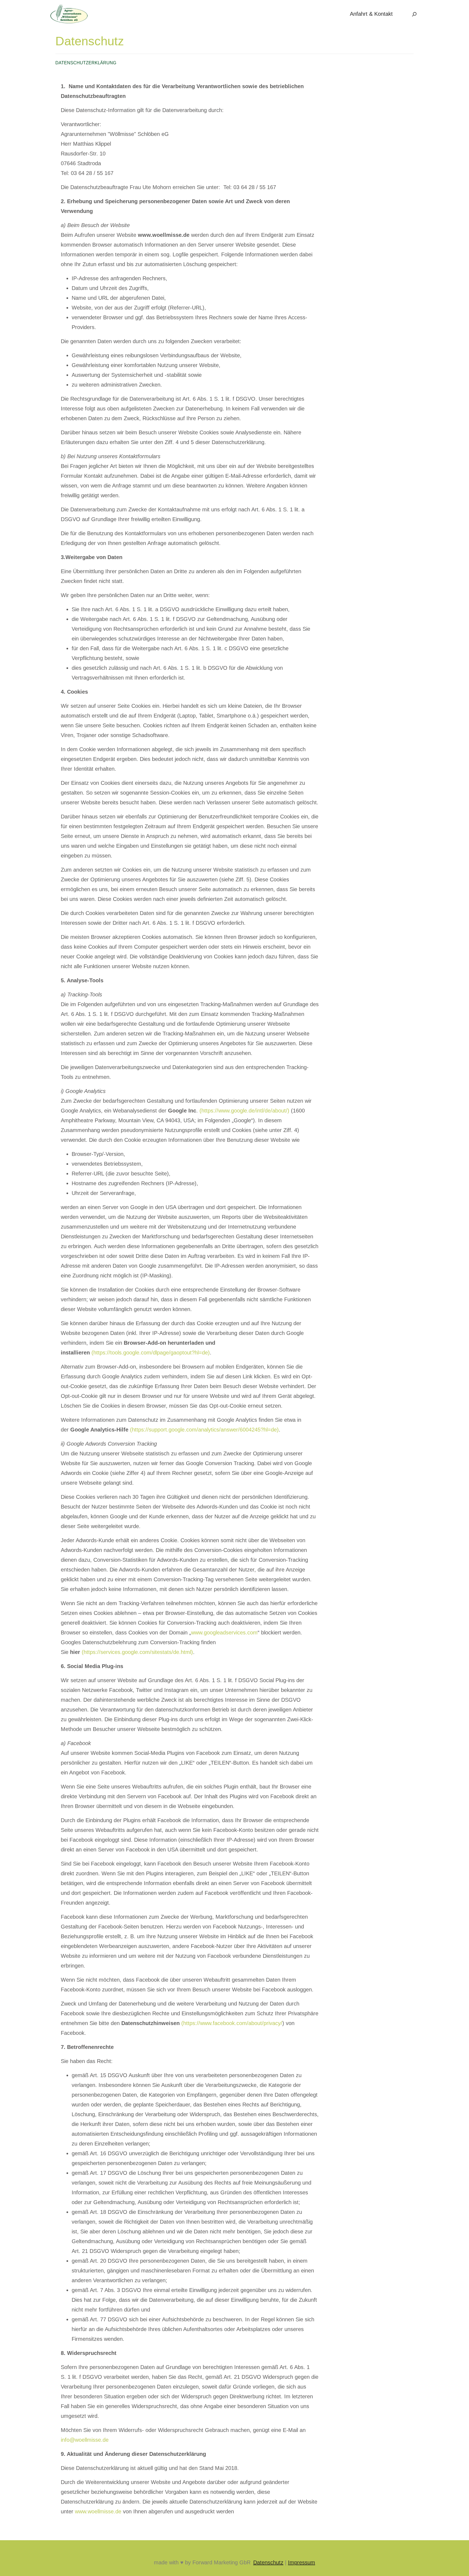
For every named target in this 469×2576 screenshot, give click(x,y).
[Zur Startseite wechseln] (69, 13)
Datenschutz (268, 2562)
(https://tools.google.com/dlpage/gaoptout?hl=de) (151, 1353)
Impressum (302, 2562)
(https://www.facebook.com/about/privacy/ (232, 2023)
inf (64, 2440)
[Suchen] (414, 14)
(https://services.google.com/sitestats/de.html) (137, 1652)
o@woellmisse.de (88, 2440)
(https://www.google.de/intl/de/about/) (244, 1111)
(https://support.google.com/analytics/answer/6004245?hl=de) (204, 1430)
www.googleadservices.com (224, 1633)
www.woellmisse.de (98, 2511)
